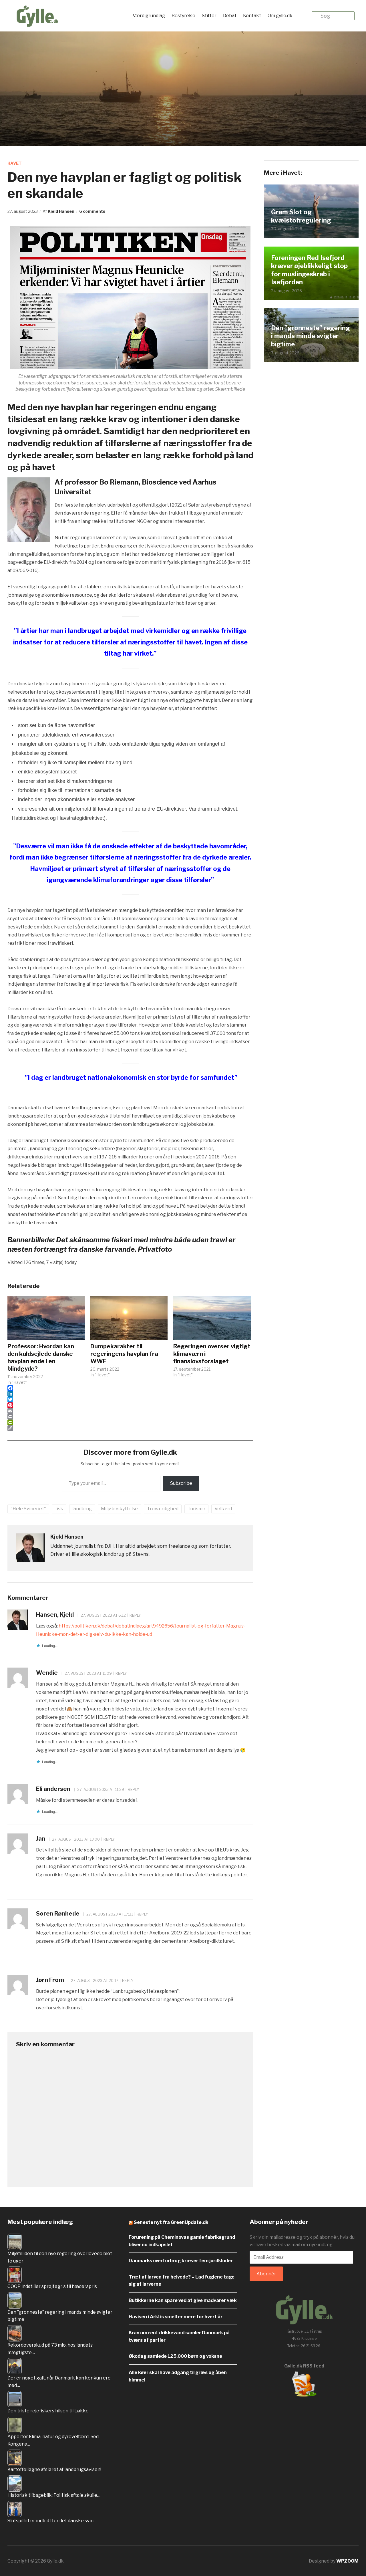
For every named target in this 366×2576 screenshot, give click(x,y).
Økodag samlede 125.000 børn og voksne (175, 2356)
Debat (230, 16)
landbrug (82, 1509)
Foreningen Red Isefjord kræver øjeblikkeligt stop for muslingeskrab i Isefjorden (309, 270)
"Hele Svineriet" (28, 1509)
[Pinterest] (130, 1405)
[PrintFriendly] (130, 1422)
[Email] (130, 1411)
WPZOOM (347, 2561)
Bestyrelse (183, 16)
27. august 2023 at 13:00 (75, 1839)
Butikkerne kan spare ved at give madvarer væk (183, 2300)
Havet (15, 163)
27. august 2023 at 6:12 (103, 1615)
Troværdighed (163, 1509)
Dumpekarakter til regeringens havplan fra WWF (124, 1354)
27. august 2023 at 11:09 (88, 1673)
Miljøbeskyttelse (119, 1509)
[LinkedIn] (130, 1394)
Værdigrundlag (149, 16)
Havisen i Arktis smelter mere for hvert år (176, 2317)
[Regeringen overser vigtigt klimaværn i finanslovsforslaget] (212, 1318)
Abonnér (266, 2274)
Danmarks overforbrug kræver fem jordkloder (181, 2261)
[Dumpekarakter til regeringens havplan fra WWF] (129, 1318)
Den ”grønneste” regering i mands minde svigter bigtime (311, 336)
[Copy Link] (130, 1428)
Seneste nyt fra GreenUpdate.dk (171, 2222)
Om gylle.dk (280, 16)
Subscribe (181, 1483)
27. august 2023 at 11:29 (100, 1789)
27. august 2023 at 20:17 (94, 1980)
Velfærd (223, 1509)
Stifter (209, 16)
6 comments (92, 211)
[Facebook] (130, 1388)
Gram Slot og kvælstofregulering (301, 216)
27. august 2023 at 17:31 (109, 1914)
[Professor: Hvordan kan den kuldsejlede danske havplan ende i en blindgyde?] (46, 1318)
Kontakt (252, 16)
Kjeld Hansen (61, 211)
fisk (59, 1509)
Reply (135, 1615)
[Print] (130, 1417)
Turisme (196, 1509)
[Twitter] (130, 1400)
